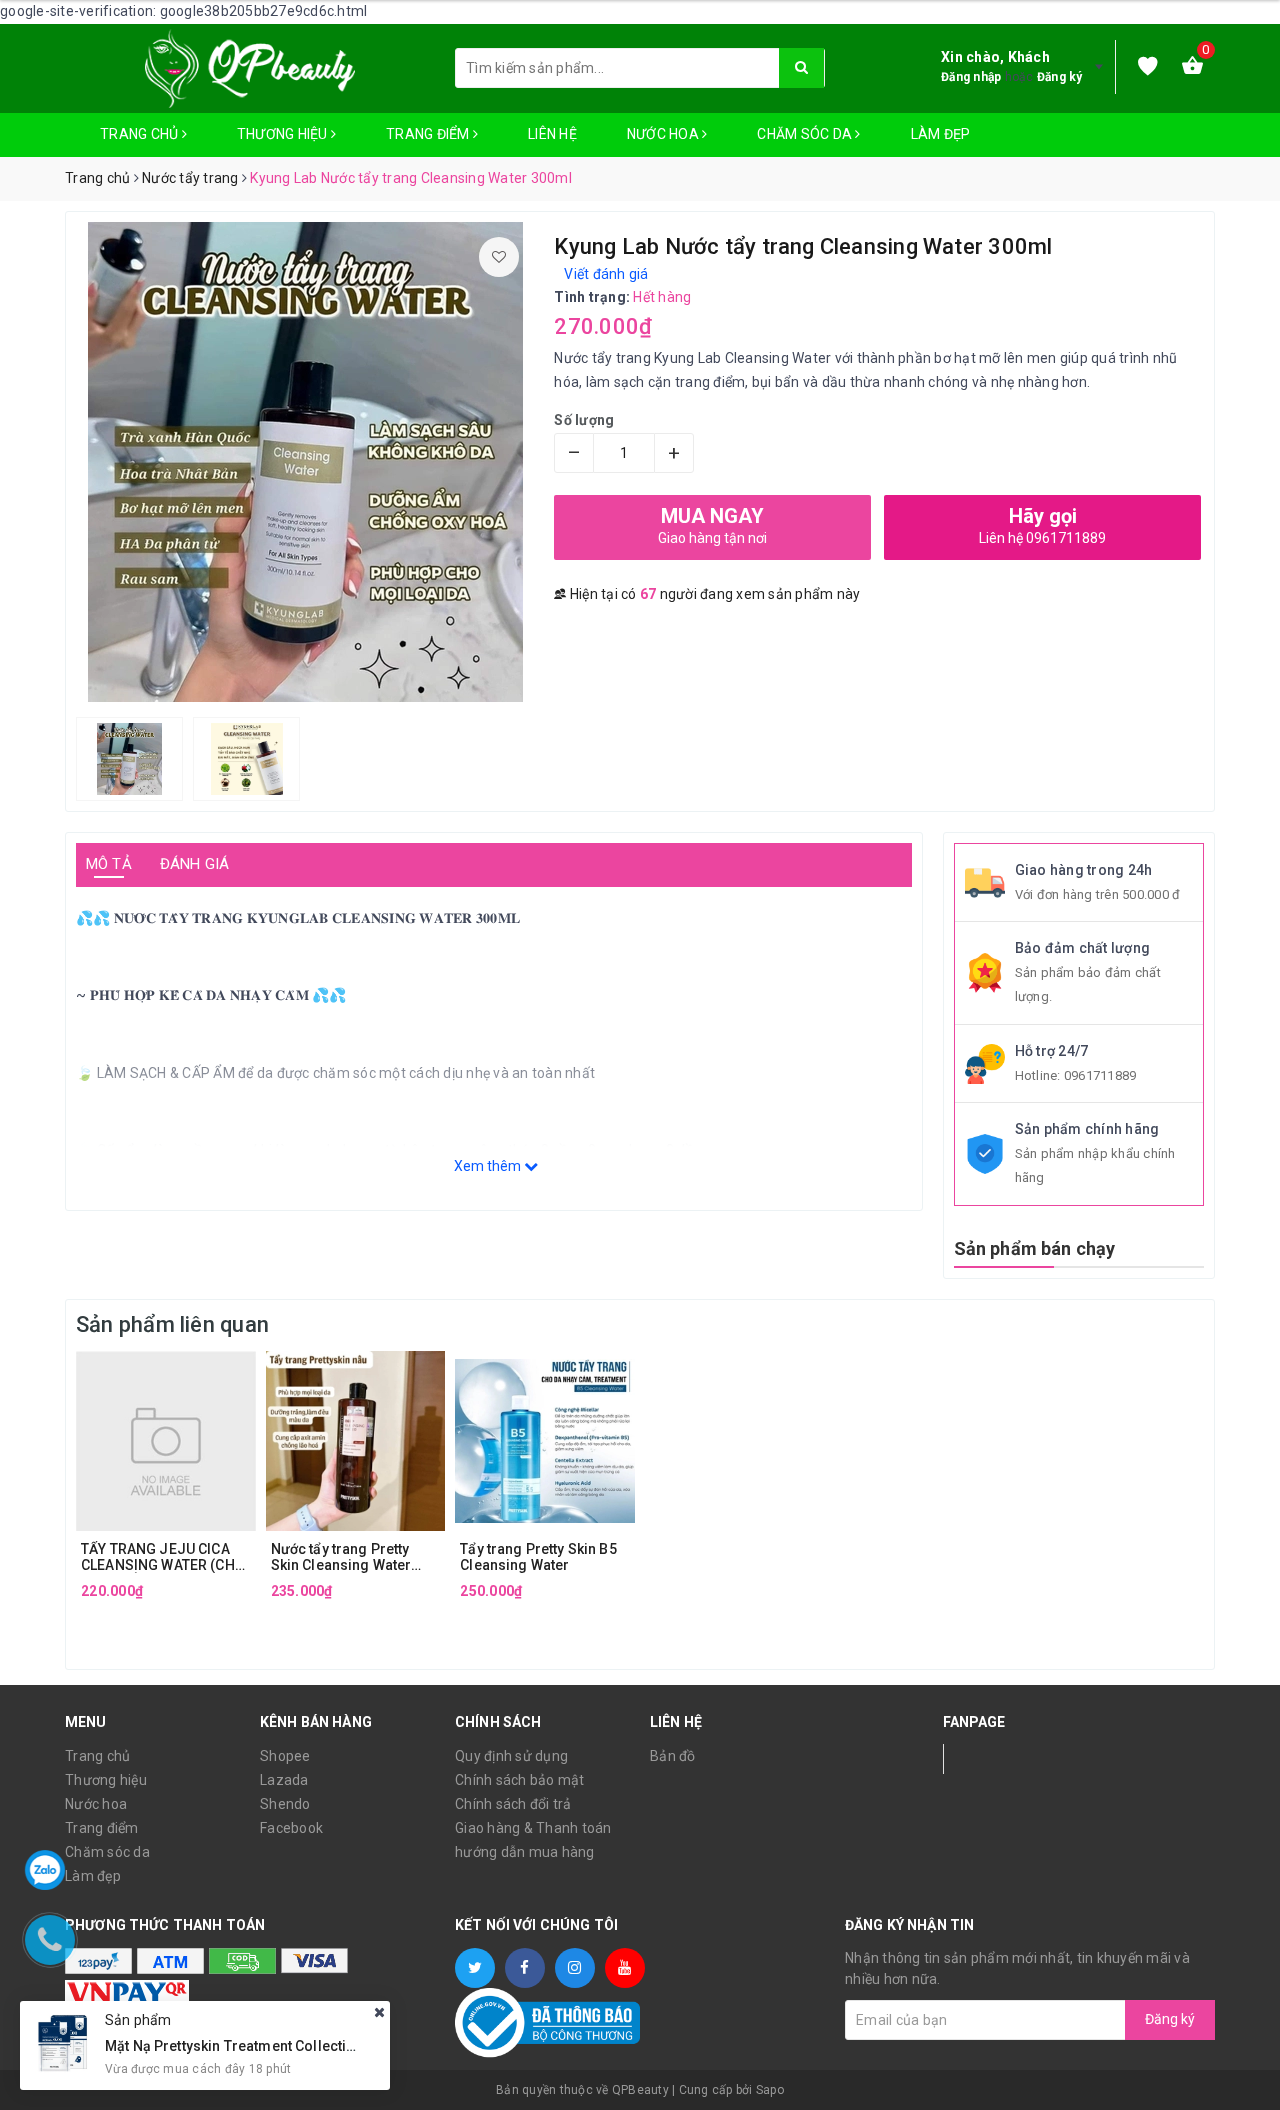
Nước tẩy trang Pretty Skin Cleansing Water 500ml (341, 1557)
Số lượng (584, 420)
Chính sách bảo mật (520, 1780)
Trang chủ (141, 134)
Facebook (291, 1828)
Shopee (285, 1756)
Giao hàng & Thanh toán (533, 1828)
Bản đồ (673, 1756)
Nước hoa (664, 134)
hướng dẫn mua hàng (525, 1852)
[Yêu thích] (1148, 67)
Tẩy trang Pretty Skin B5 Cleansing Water (538, 1557)
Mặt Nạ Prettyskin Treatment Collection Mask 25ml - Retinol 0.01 (317, 2045)
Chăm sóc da (806, 134)
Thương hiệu (284, 134)
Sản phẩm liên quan (172, 1324)
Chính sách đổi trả (513, 1804)
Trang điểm (429, 134)
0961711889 (1100, 1075)
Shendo (285, 1804)
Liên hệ (552, 134)
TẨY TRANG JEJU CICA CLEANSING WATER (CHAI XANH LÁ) (164, 1557)
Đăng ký (1060, 77)
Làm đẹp (941, 134)
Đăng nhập (971, 77)
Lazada (284, 1780)
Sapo (770, 2090)
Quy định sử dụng (511, 1756)
